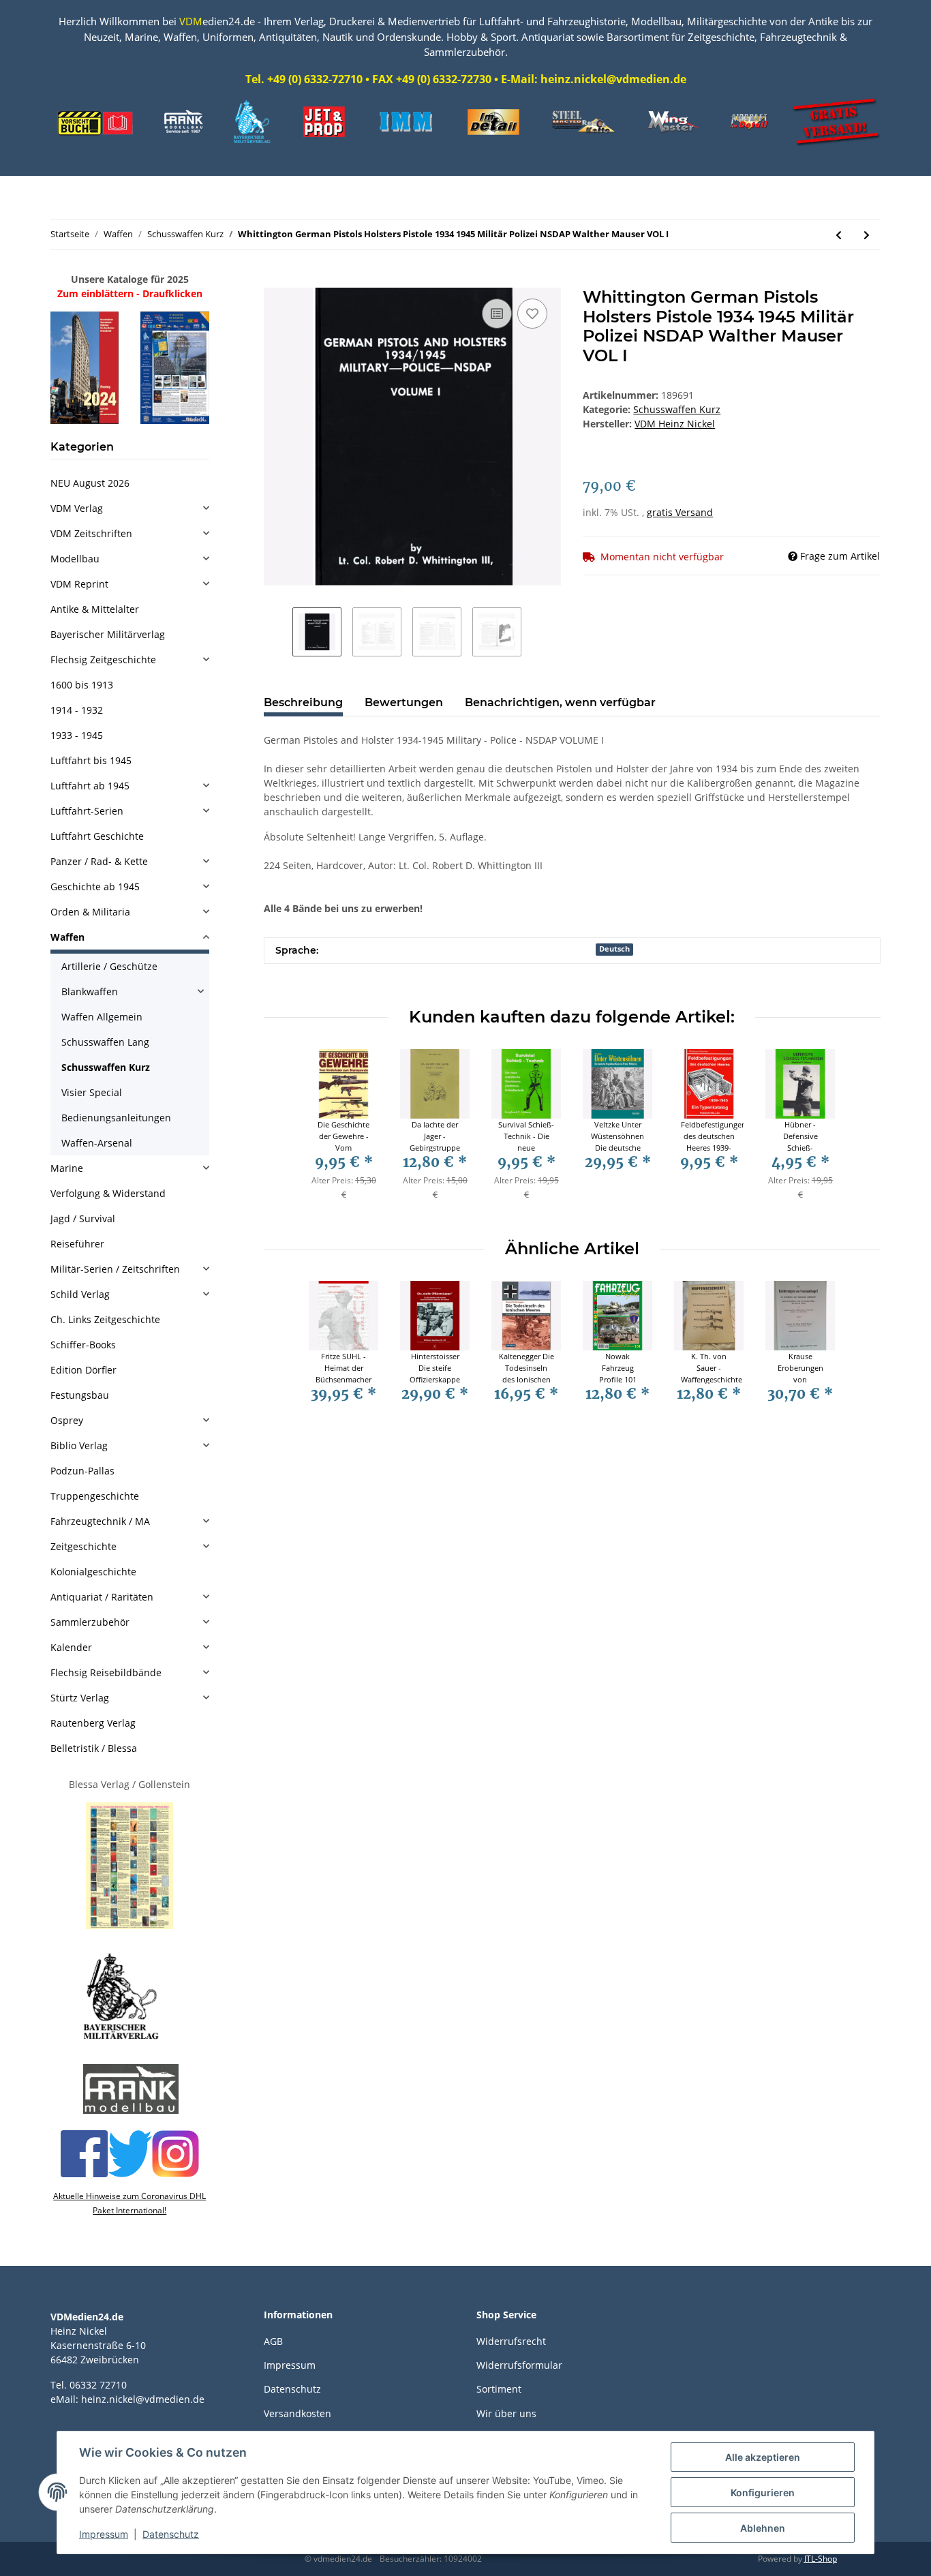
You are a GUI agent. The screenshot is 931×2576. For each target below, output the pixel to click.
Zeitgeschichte (83, 1546)
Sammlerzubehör (90, 1622)
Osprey (67, 1420)
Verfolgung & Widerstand (108, 1193)
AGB (273, 2341)
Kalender (71, 1647)
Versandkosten (297, 2413)
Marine (67, 1168)
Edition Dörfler (83, 1370)
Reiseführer (77, 1244)
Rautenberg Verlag (93, 1723)
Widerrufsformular (519, 2365)
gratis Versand (680, 512)
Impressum (290, 2365)
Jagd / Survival (83, 1218)
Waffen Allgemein (102, 1017)
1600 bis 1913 (82, 685)
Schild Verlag (80, 1294)
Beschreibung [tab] (303, 702)
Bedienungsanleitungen (116, 1118)
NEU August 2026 (90, 483)
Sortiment (499, 2389)
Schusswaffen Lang (105, 1042)
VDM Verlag (77, 508)
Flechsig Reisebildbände (106, 1672)
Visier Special (92, 1092)
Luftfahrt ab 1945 (90, 786)
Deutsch (614, 949)
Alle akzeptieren (763, 2457)
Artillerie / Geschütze (109, 966)
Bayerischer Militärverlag (108, 634)
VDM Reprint (79, 584)
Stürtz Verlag (80, 1698)
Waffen (67, 937)
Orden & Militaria (90, 912)
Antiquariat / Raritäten (102, 1597)
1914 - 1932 (77, 710)
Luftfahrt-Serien (87, 811)
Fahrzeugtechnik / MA (100, 1521)
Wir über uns (506, 2413)
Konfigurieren (763, 2492)
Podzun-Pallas (82, 1471)
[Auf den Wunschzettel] (532, 314)
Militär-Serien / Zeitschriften (115, 1269)
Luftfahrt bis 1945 (91, 760)
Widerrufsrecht (511, 2341)
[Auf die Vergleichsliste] (497, 314)
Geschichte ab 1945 (95, 887)
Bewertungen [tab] (404, 702)
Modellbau (75, 559)
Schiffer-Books (83, 1345)
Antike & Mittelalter (95, 609)
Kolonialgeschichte (93, 1572)
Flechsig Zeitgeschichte (103, 660)
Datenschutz (292, 2389)
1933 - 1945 (77, 735)
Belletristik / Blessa (94, 1748)
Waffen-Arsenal (97, 1143)
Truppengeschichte (95, 1496)
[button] (130, 508)
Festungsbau (80, 1395)
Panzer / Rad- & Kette (99, 861)
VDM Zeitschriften (91, 533)
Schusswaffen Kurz (677, 409)
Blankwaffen (90, 991)
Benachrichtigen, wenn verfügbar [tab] (560, 702)
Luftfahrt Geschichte (97, 836)
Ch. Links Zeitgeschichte (105, 1319)
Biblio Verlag (79, 1445)
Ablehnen (763, 2528)
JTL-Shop (821, 2559)
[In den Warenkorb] (275, 280)
